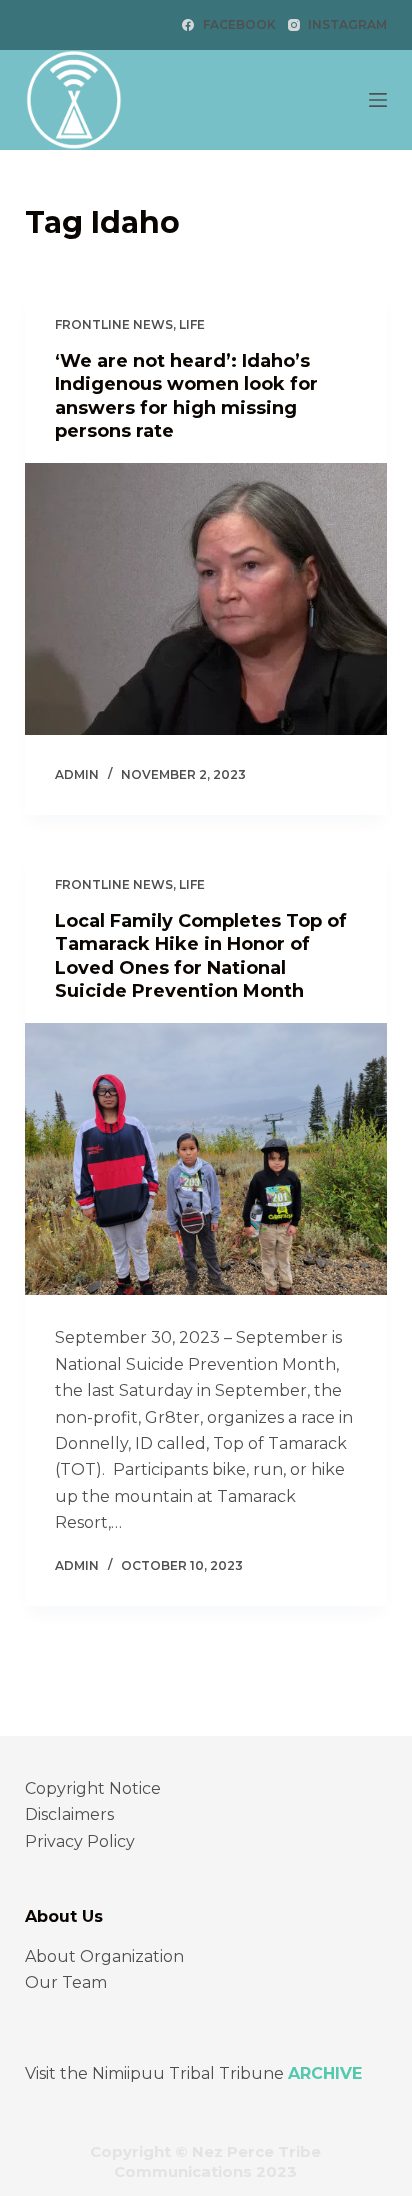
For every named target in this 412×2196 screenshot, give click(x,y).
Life (192, 324)
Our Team (66, 1982)
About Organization (104, 1956)
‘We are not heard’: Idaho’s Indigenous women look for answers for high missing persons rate (186, 396)
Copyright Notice (93, 1788)
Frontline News (114, 324)
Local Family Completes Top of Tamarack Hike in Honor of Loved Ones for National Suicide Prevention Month (201, 956)
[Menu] (378, 100)
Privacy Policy (80, 1841)
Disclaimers (69, 1814)
